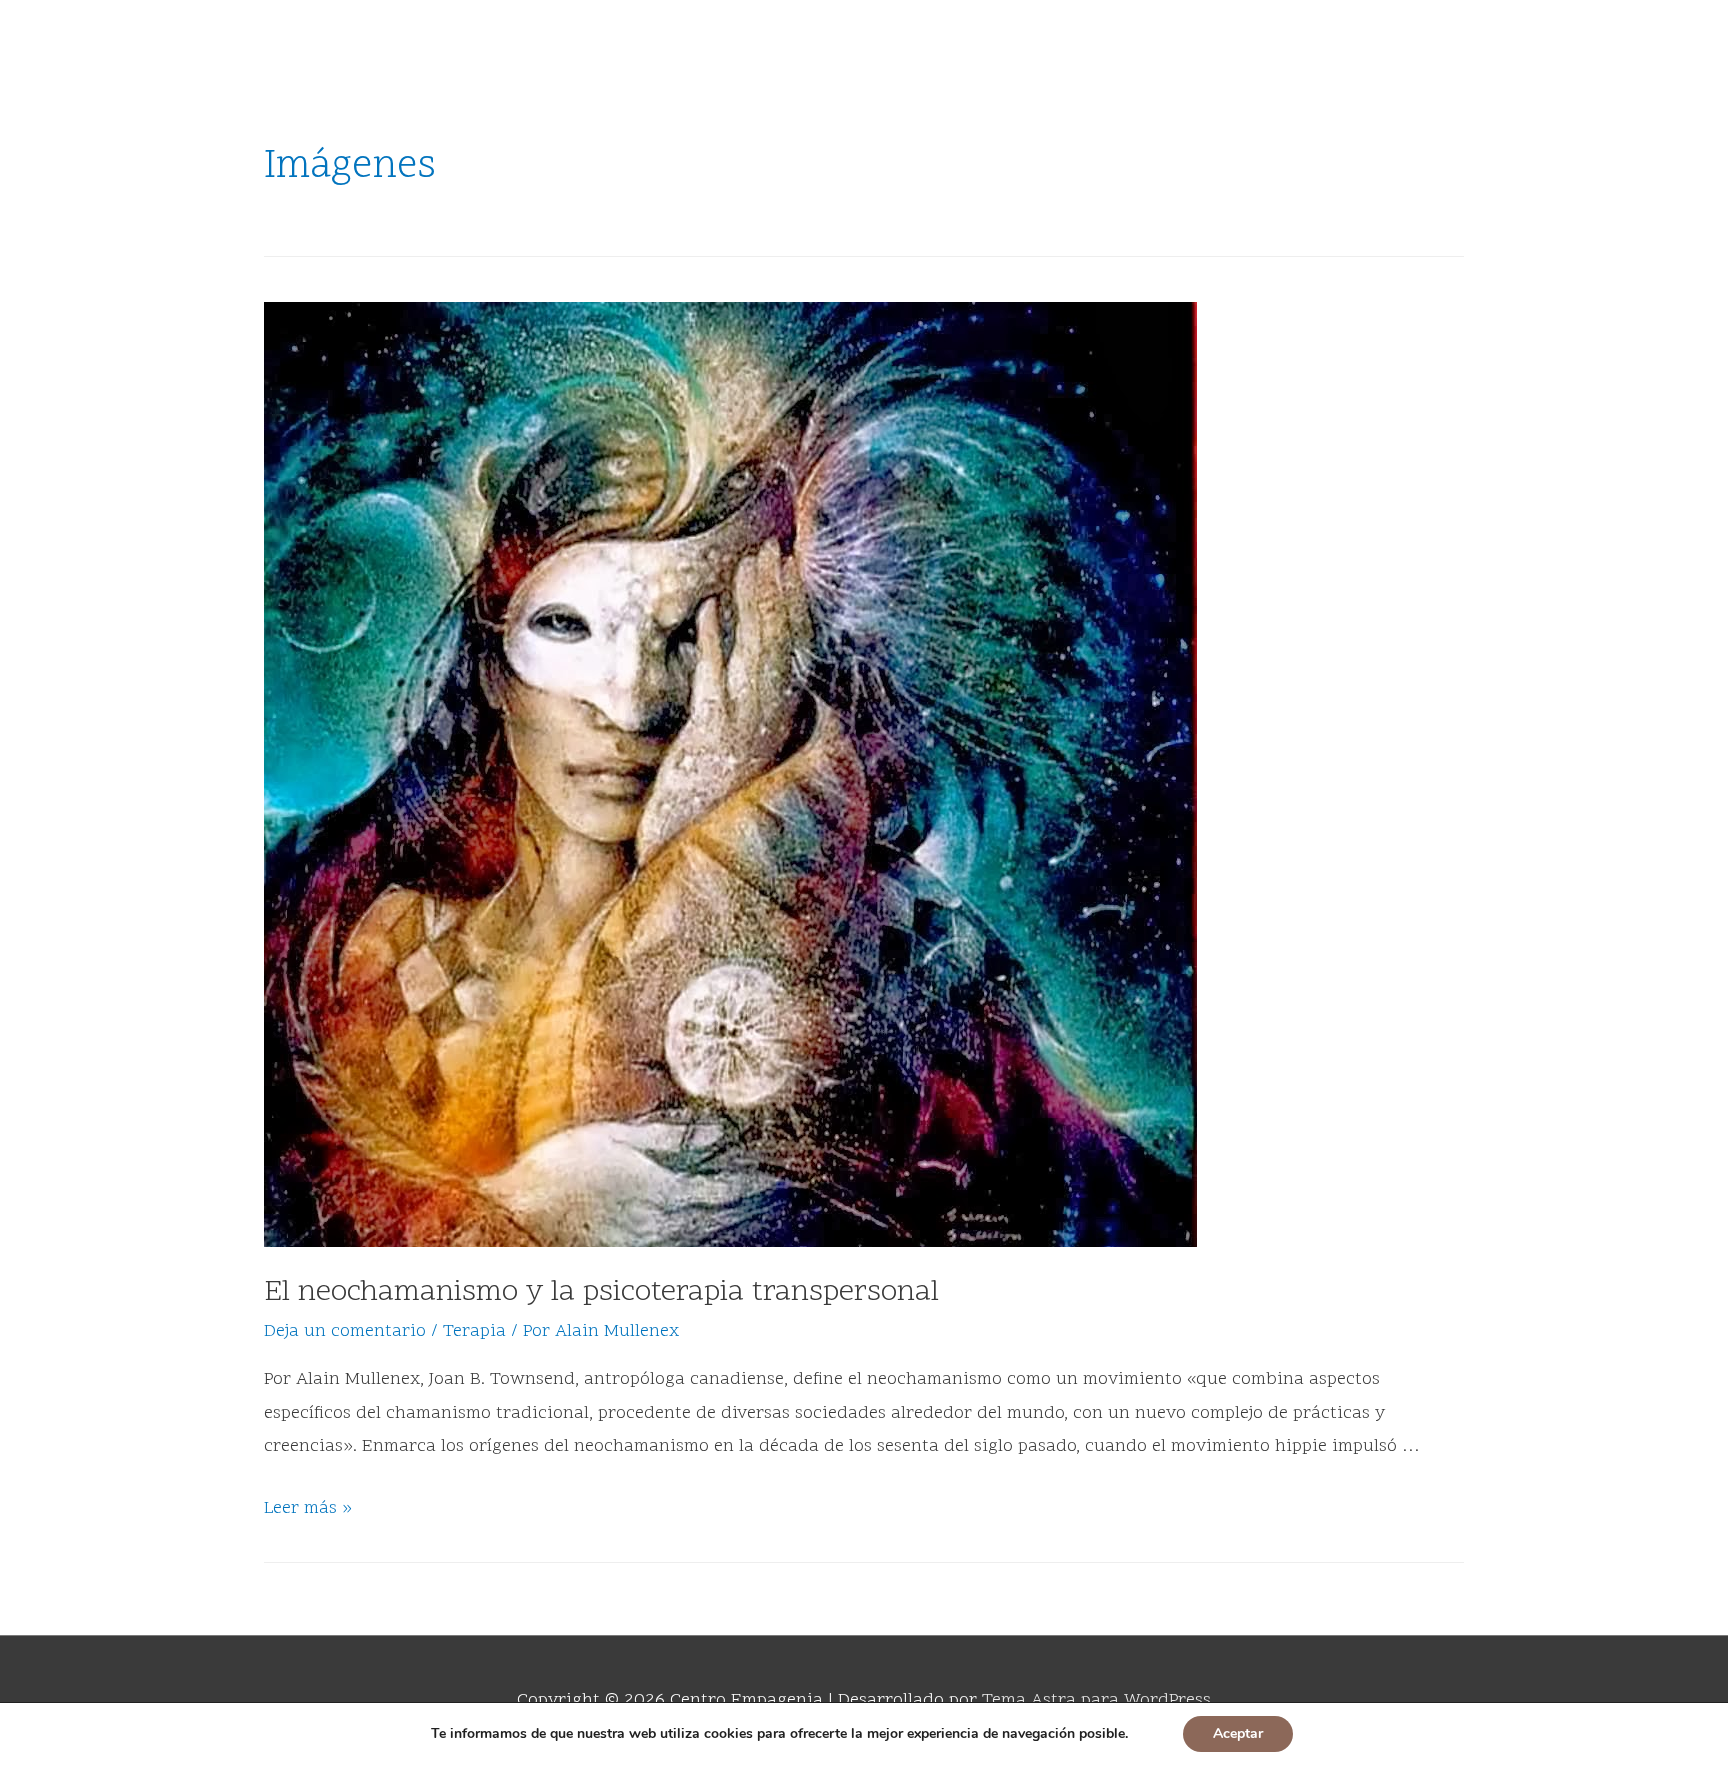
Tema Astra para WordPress (1096, 1700)
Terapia (474, 1331)
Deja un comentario (345, 1331)
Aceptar (1238, 1733)
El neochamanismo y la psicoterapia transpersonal (601, 1293)
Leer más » (308, 1508)
